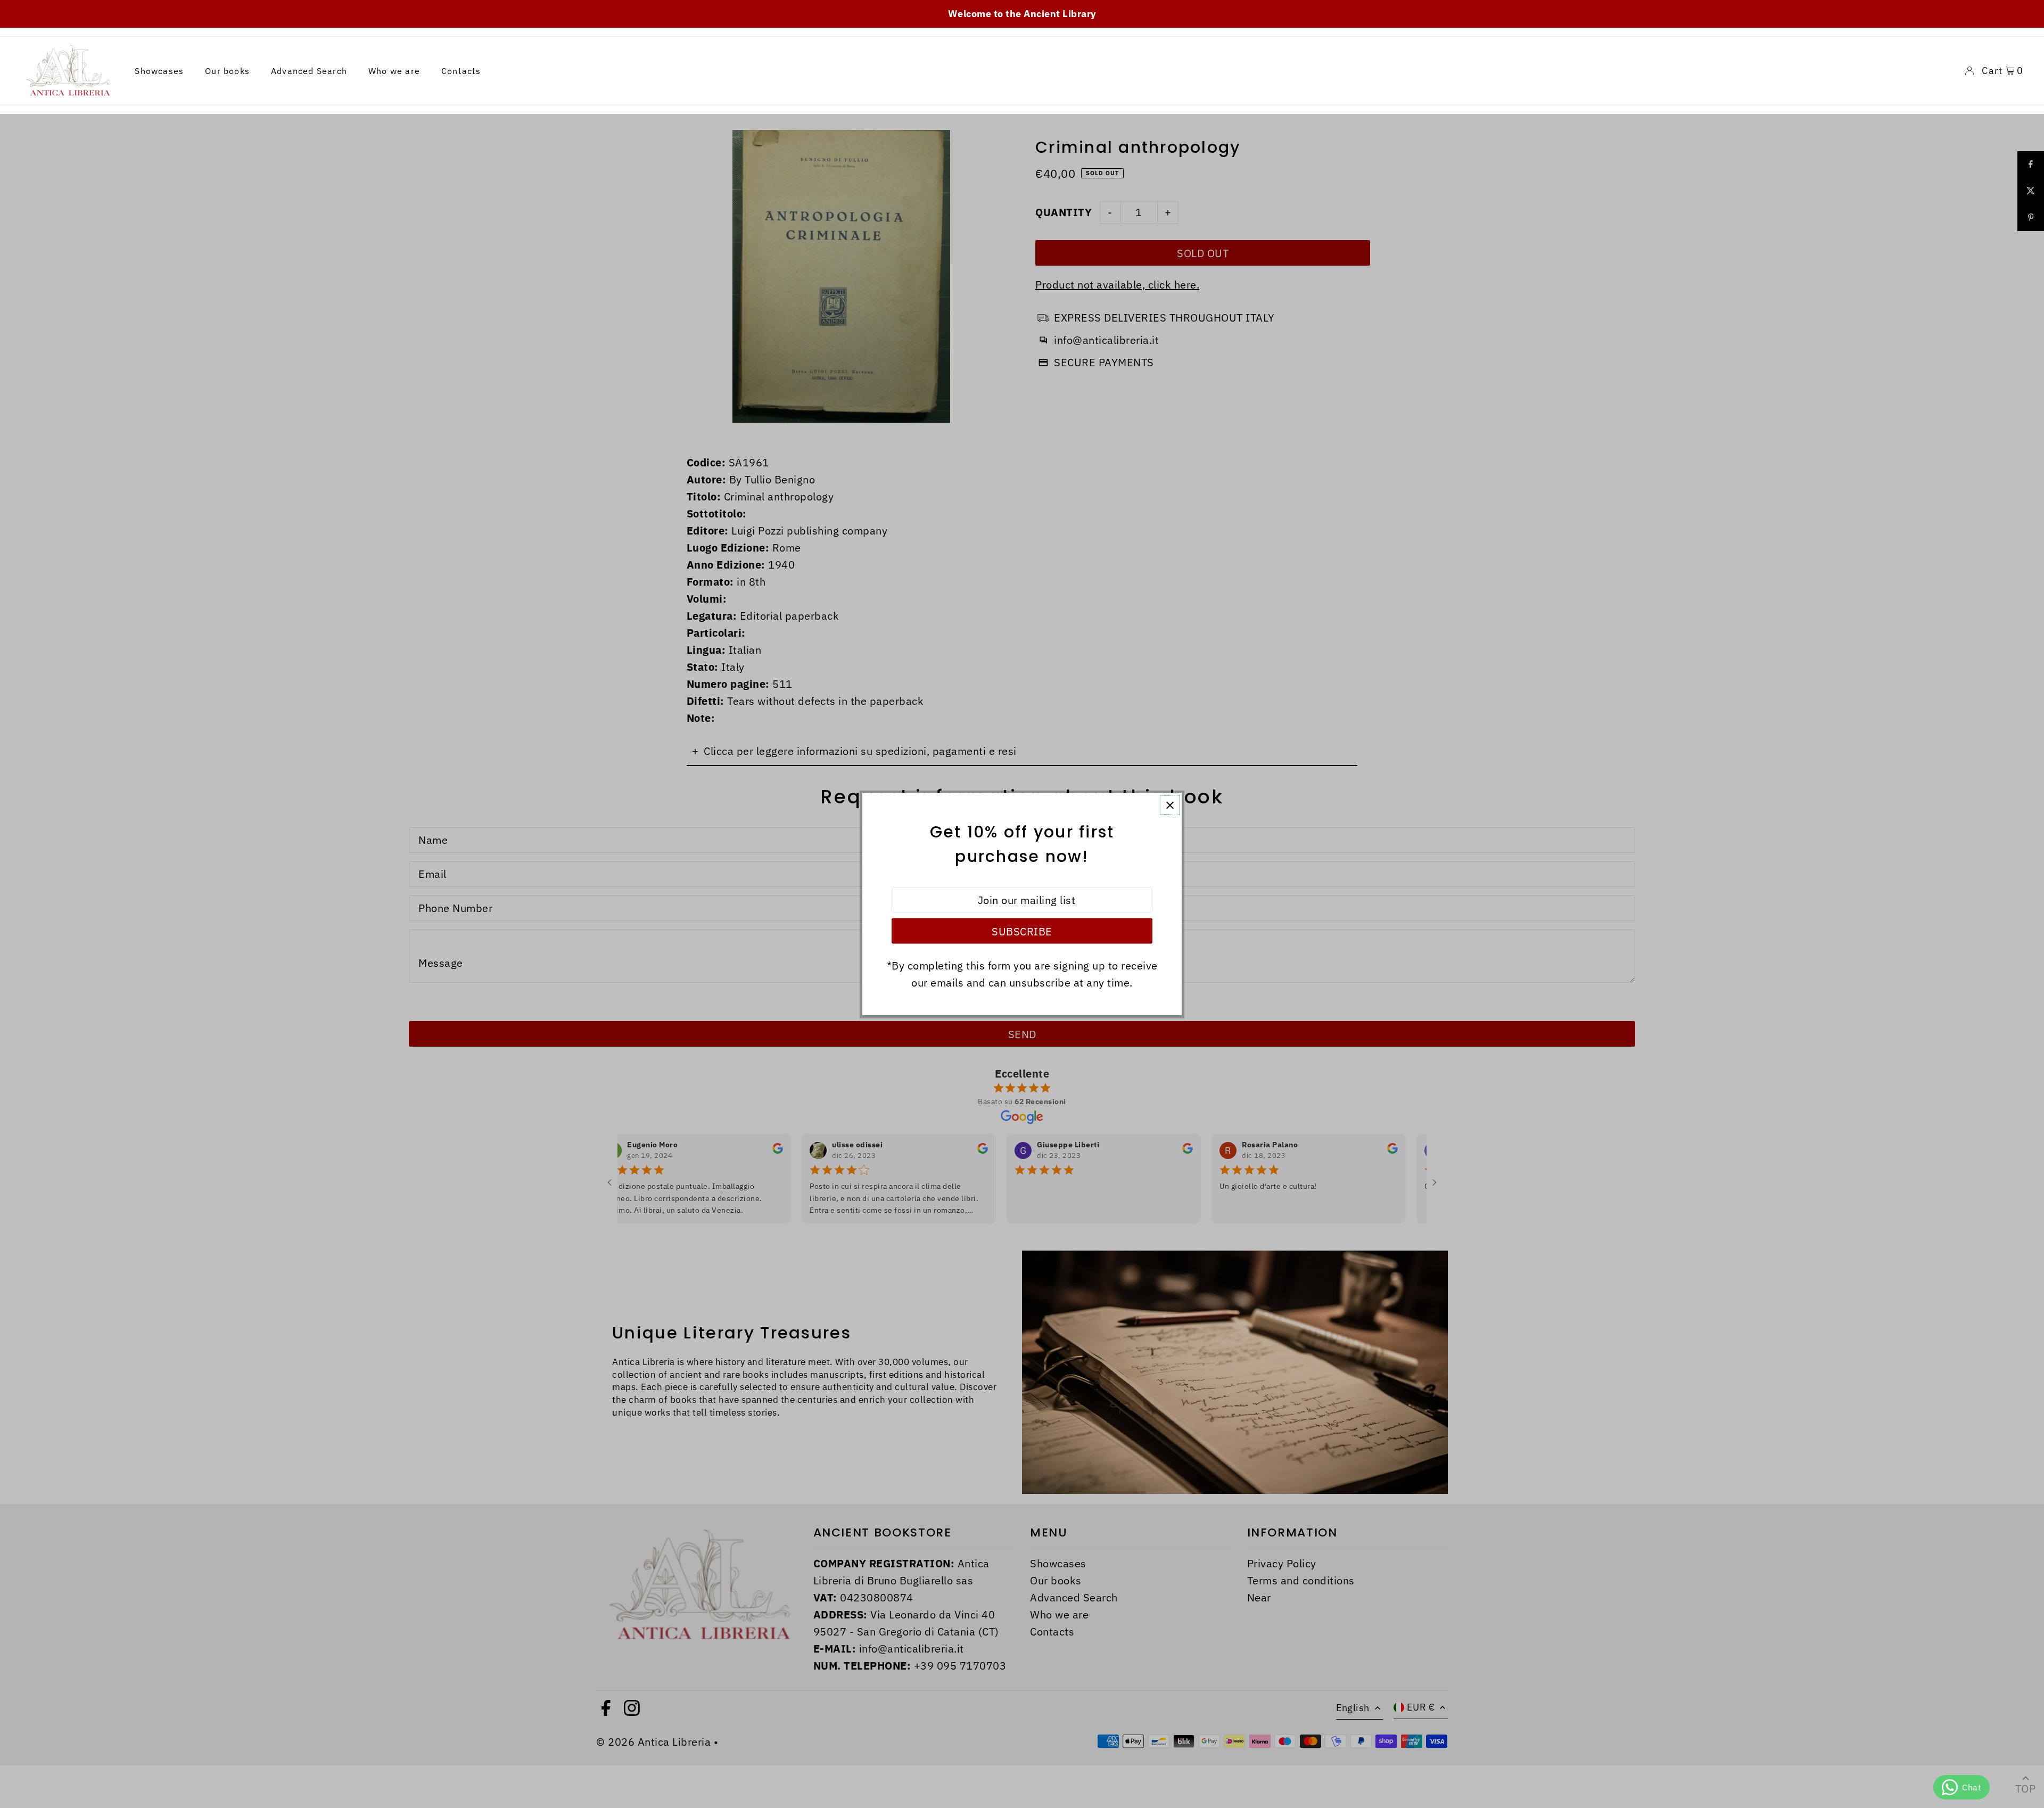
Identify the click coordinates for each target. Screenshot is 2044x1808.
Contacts (461, 71)
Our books (227, 71)
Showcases (159, 71)
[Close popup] (1170, 805)
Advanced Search (309, 71)
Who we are (394, 71)
